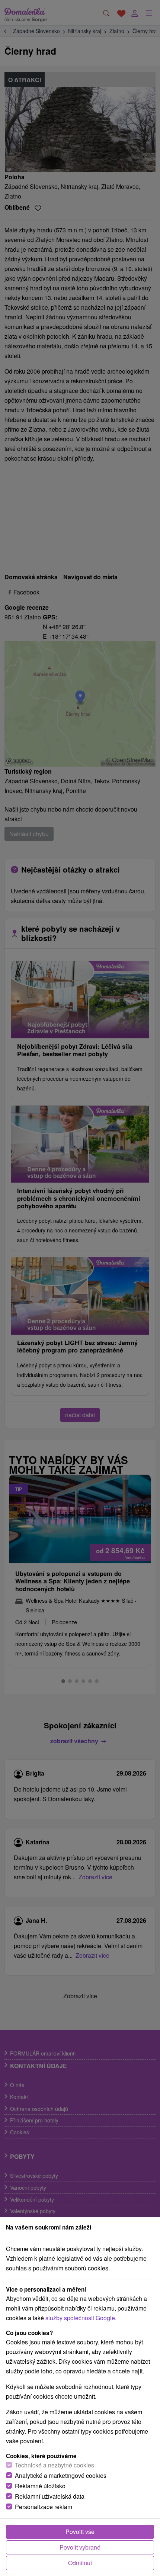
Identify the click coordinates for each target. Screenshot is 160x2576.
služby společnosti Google (80, 2318)
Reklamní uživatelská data (50, 2496)
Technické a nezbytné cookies (55, 2465)
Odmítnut (80, 2563)
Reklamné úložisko (40, 2486)
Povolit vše (80, 2532)
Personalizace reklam (44, 2507)
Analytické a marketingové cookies (61, 2475)
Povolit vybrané (80, 2547)
